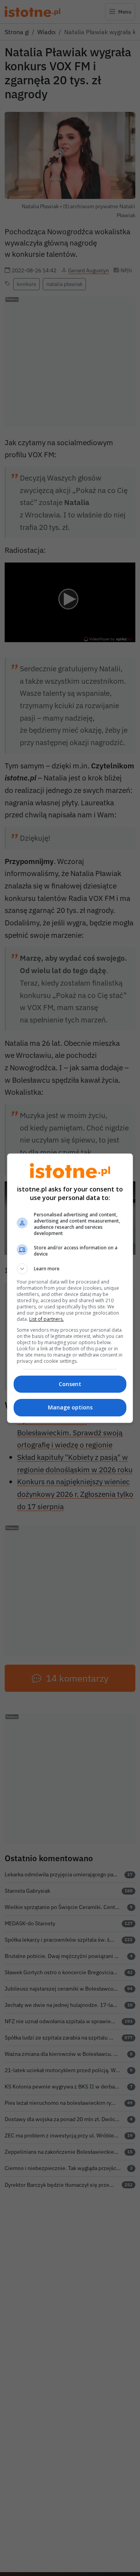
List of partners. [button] (46, 1319)
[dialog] (70, 1288)
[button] (70, 1269)
